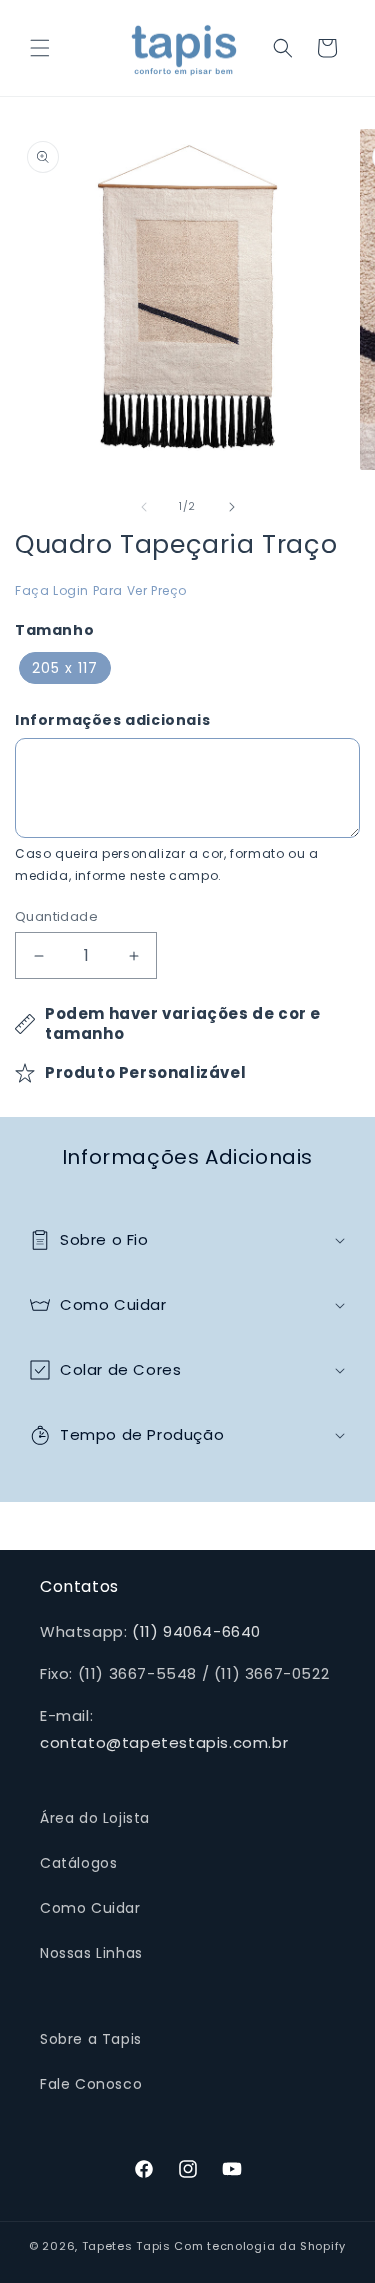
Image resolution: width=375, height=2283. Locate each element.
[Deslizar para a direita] (232, 507)
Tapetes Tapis (126, 2246)
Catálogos (78, 1863)
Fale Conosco (91, 2084)
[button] (40, 48)
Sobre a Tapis (91, 2039)
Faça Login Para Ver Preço (101, 590)
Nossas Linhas (91, 1953)
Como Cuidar (90, 1908)
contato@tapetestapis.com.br (164, 1742)
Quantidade (56, 916)
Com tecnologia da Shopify (260, 2246)
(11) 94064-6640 (196, 1631)
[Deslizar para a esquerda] (144, 507)
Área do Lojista (95, 1818)
